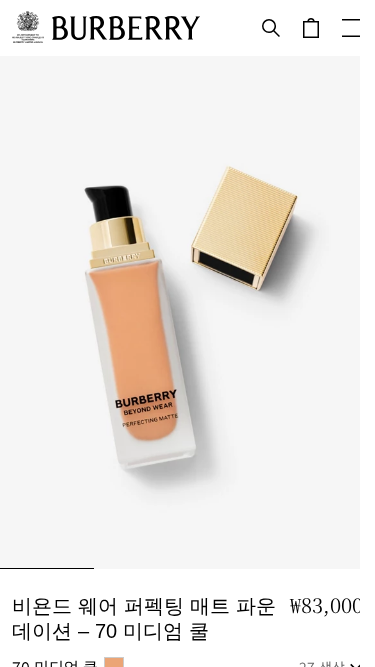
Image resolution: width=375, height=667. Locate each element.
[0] (311, 28)
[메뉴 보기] (351, 28)
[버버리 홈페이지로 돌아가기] (126, 28)
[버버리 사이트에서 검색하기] (271, 28)
